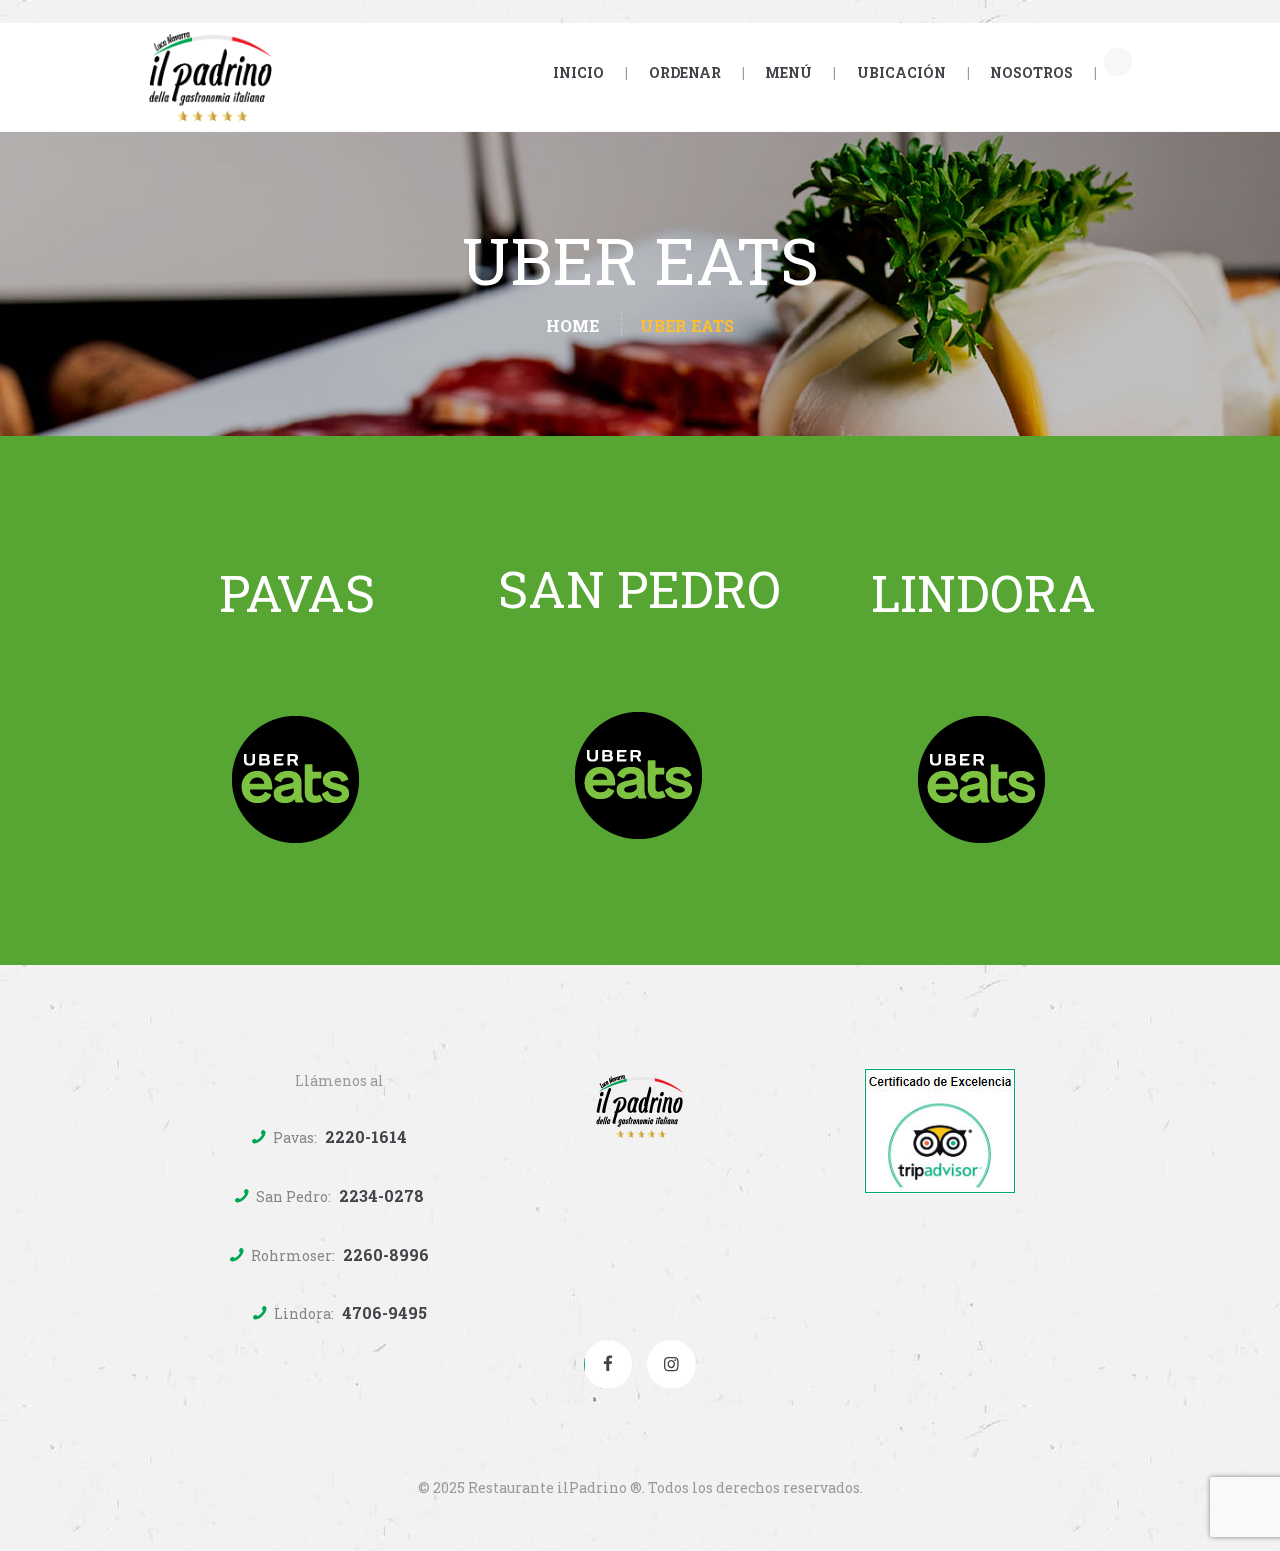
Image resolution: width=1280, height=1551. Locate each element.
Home (572, 325)
